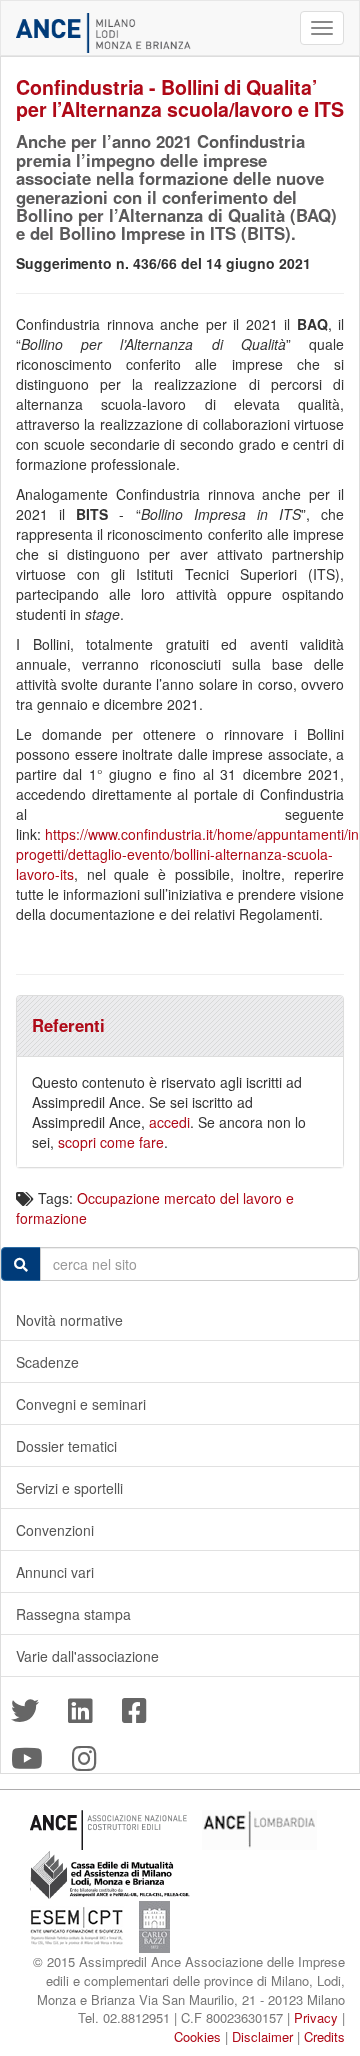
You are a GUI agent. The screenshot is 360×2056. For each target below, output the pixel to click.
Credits (324, 2036)
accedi (169, 1122)
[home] (103, 33)
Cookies (197, 2036)
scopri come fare (111, 1142)
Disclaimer (262, 2036)
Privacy (316, 2017)
